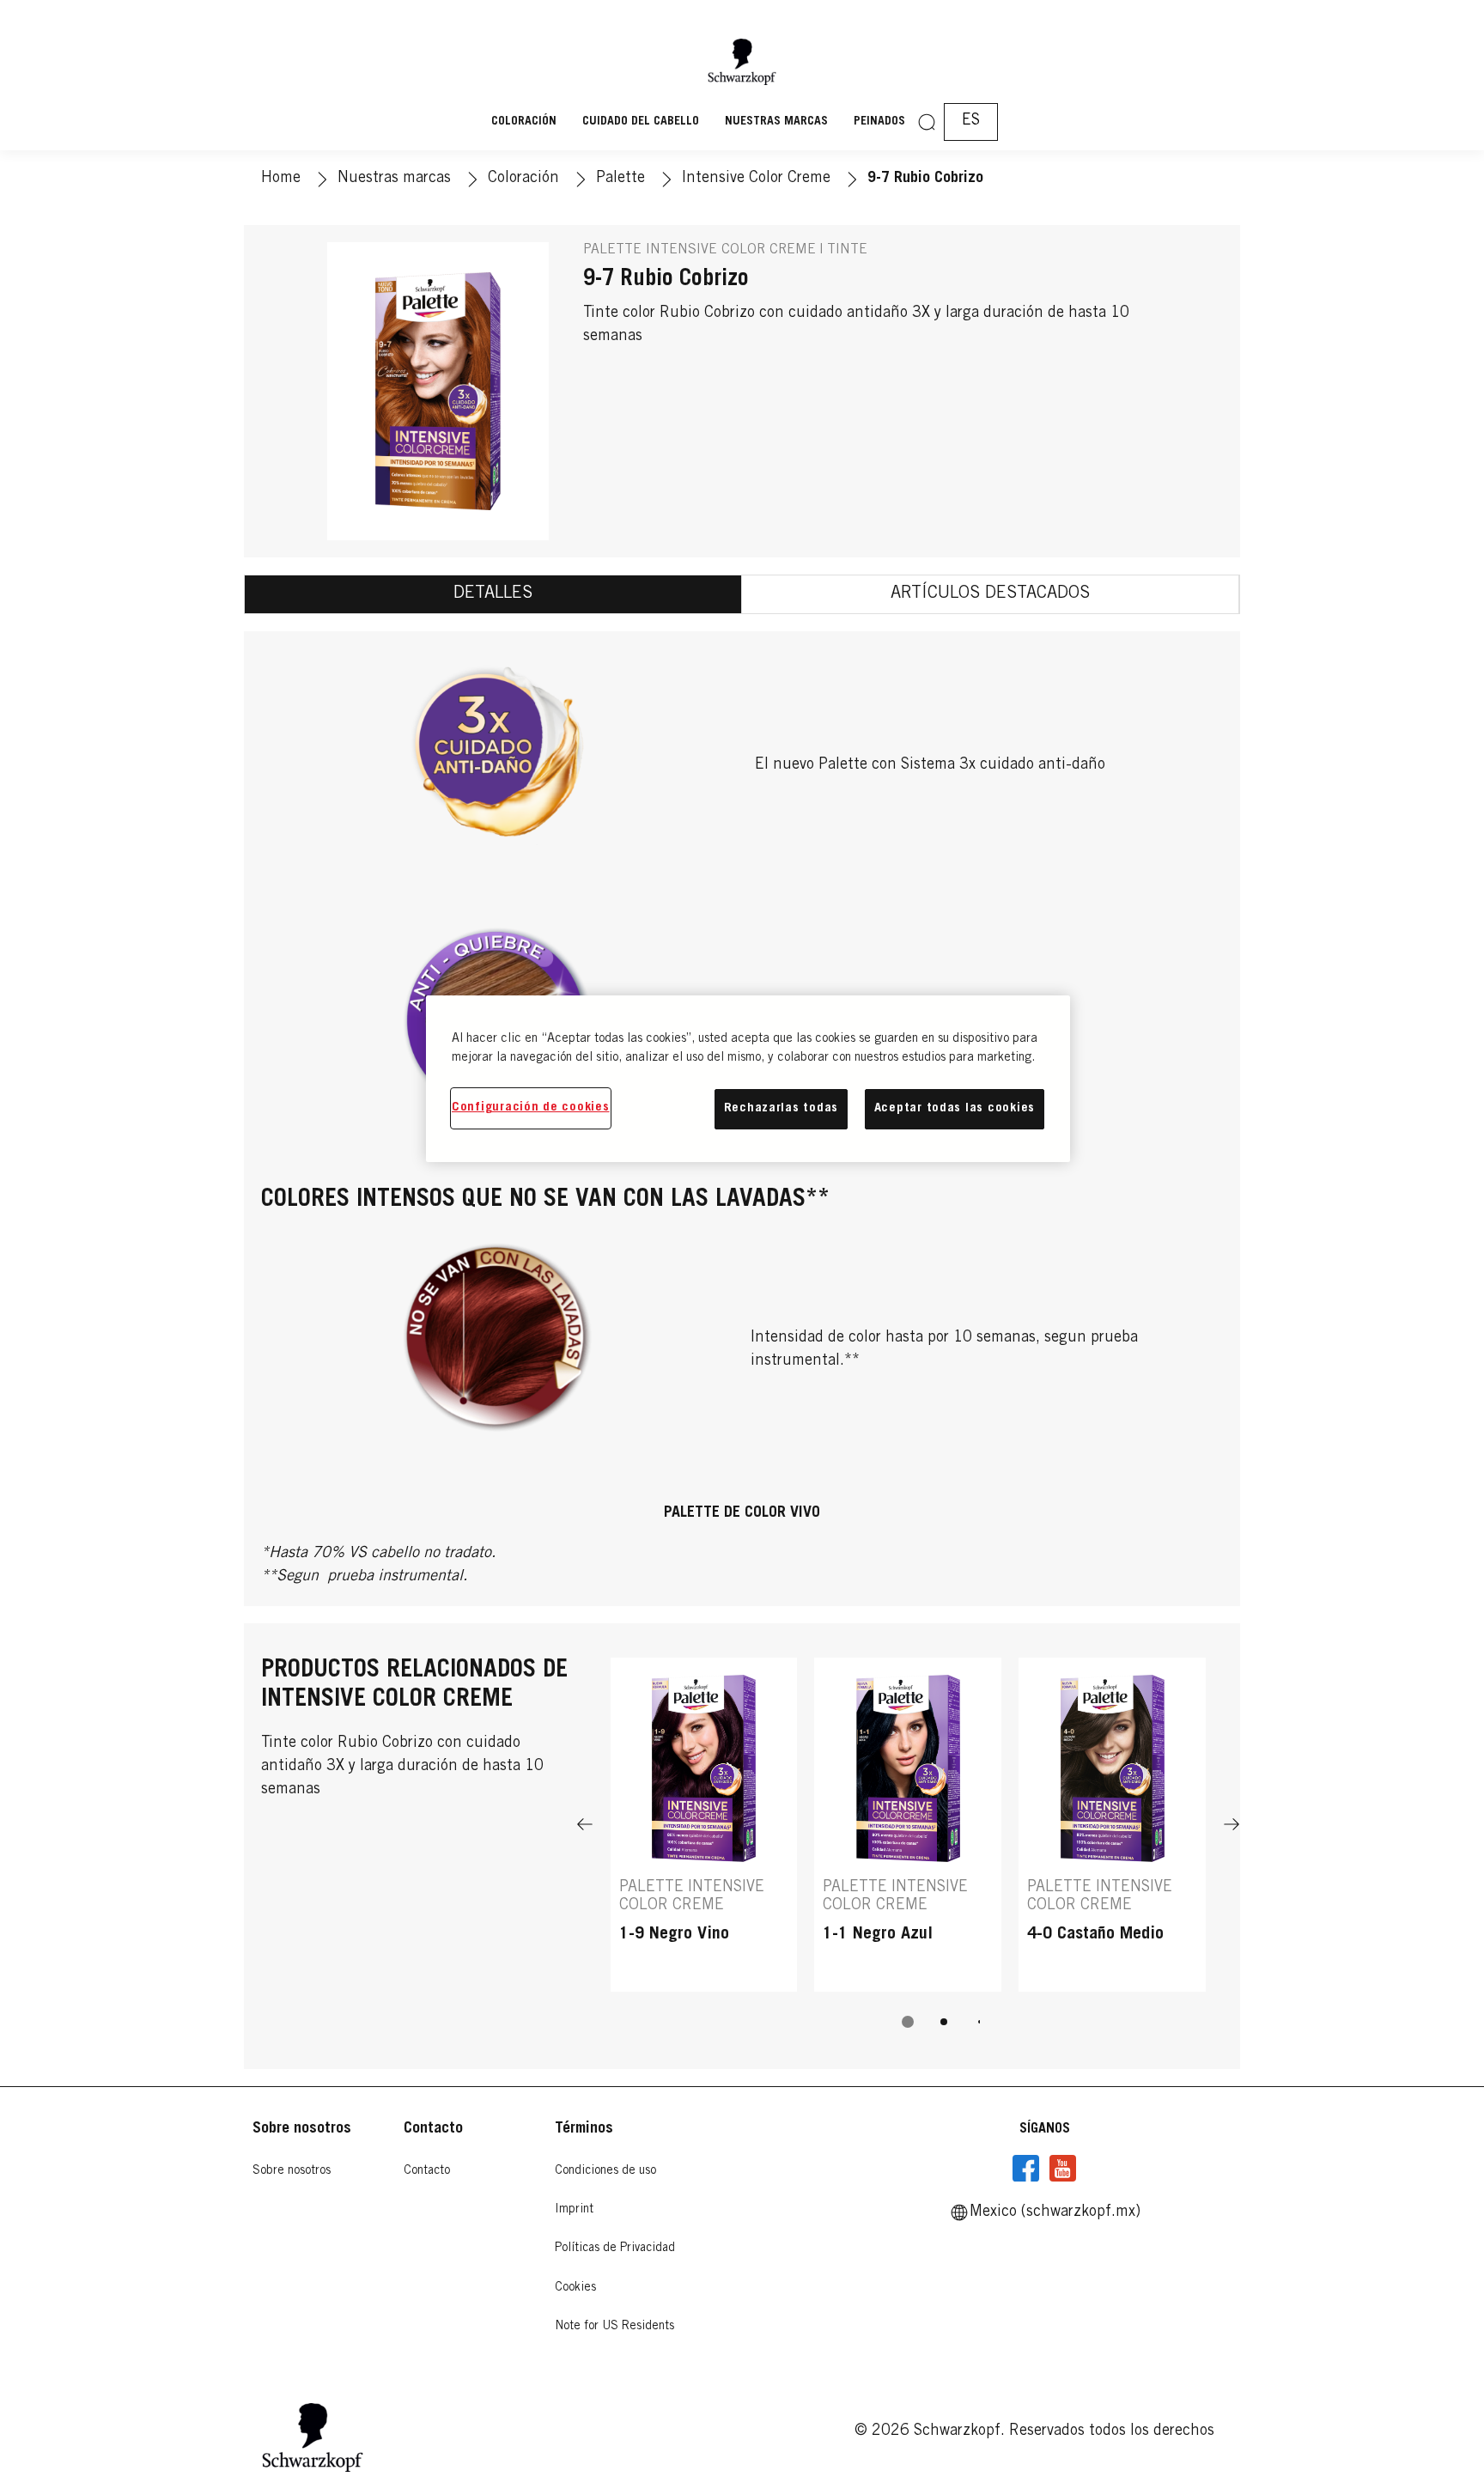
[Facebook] (1026, 2169)
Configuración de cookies (531, 1108)
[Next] (1232, 1825)
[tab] (493, 594)
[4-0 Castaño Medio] (1112, 1825)
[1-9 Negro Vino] (704, 1825)
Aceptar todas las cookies (955, 1108)
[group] (908, 1855)
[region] (748, 1078)
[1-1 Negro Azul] (908, 1825)
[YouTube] (1062, 2169)
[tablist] (908, 2022)
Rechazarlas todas (781, 1108)
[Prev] (585, 1825)
